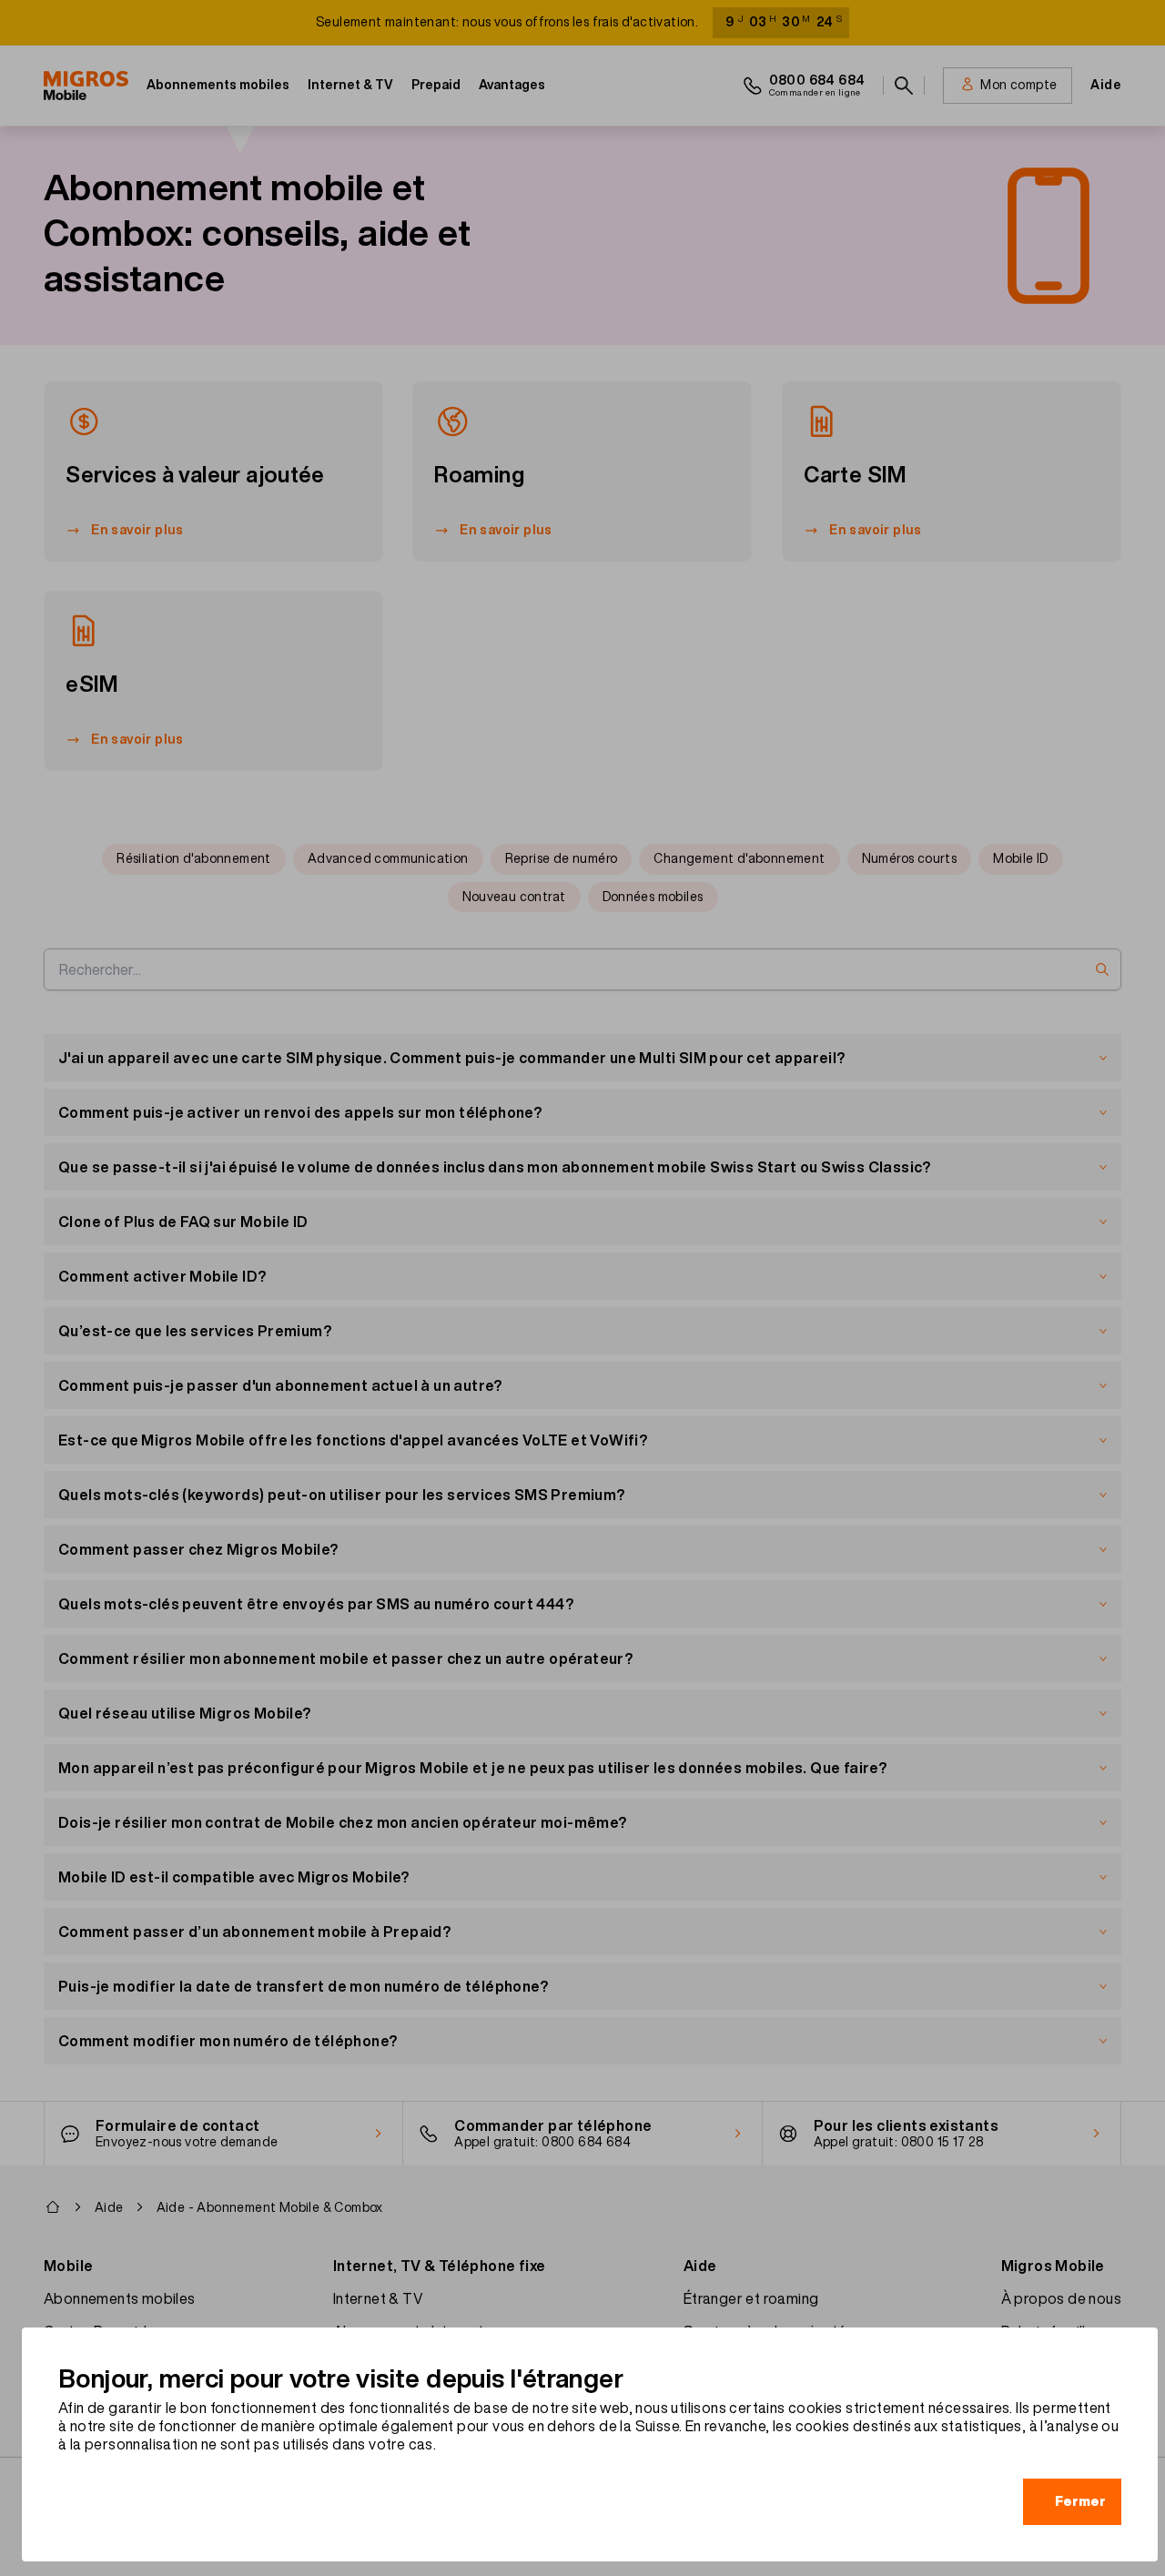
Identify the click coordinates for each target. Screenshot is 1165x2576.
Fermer (1080, 2501)
